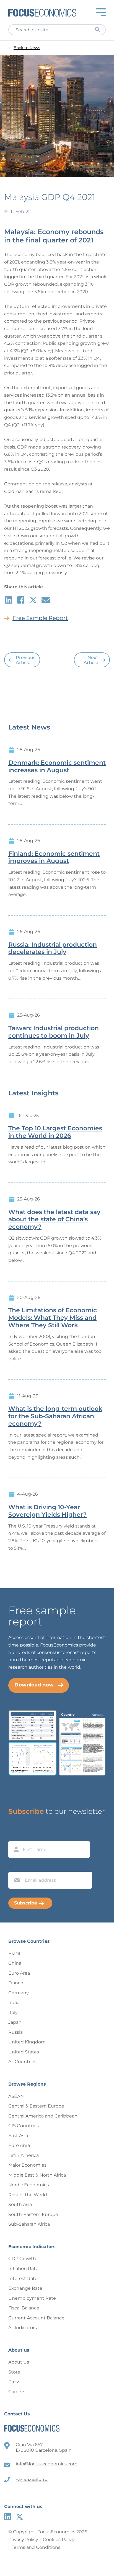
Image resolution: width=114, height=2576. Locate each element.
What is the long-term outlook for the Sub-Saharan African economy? (55, 1416)
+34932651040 (32, 2479)
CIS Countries (24, 2126)
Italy (13, 2013)
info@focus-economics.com (47, 2464)
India (14, 2003)
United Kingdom (27, 2042)
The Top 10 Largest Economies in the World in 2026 (55, 1132)
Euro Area (19, 1973)
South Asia (20, 2204)
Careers (17, 2392)
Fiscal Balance (24, 2308)
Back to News (27, 48)
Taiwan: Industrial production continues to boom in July (54, 1032)
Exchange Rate (25, 2288)
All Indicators (23, 2328)
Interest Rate (23, 2279)
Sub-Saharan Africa (29, 2224)
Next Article (91, 660)
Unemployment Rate (32, 2298)
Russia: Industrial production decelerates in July (53, 948)
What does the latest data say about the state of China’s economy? (54, 1220)
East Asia (18, 2136)
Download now (34, 1685)
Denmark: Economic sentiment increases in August (57, 767)
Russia (15, 2032)
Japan (15, 2022)
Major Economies (27, 2165)
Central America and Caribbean (43, 2116)
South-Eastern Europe (33, 2214)
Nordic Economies (29, 2185)
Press (14, 2382)
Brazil (14, 1953)
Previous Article (26, 660)
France (16, 1983)
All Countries (22, 2062)
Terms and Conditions (36, 2547)
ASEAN (16, 2096)
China (15, 1963)
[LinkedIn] (8, 2517)
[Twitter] (20, 2517)
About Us (19, 2362)
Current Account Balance (36, 2318)
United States (24, 2052)
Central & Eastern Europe (36, 2106)
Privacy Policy (23, 2540)
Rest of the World (28, 2195)
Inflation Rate (23, 2269)
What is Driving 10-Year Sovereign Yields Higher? (47, 1511)
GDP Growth (22, 2259)
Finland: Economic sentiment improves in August (54, 858)
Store (14, 2372)
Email (15, 1866)
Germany (19, 1993)
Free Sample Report (40, 618)
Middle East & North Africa (37, 2175)
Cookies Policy (59, 2540)
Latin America (24, 2155)
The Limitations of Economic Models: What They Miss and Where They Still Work (53, 1318)
